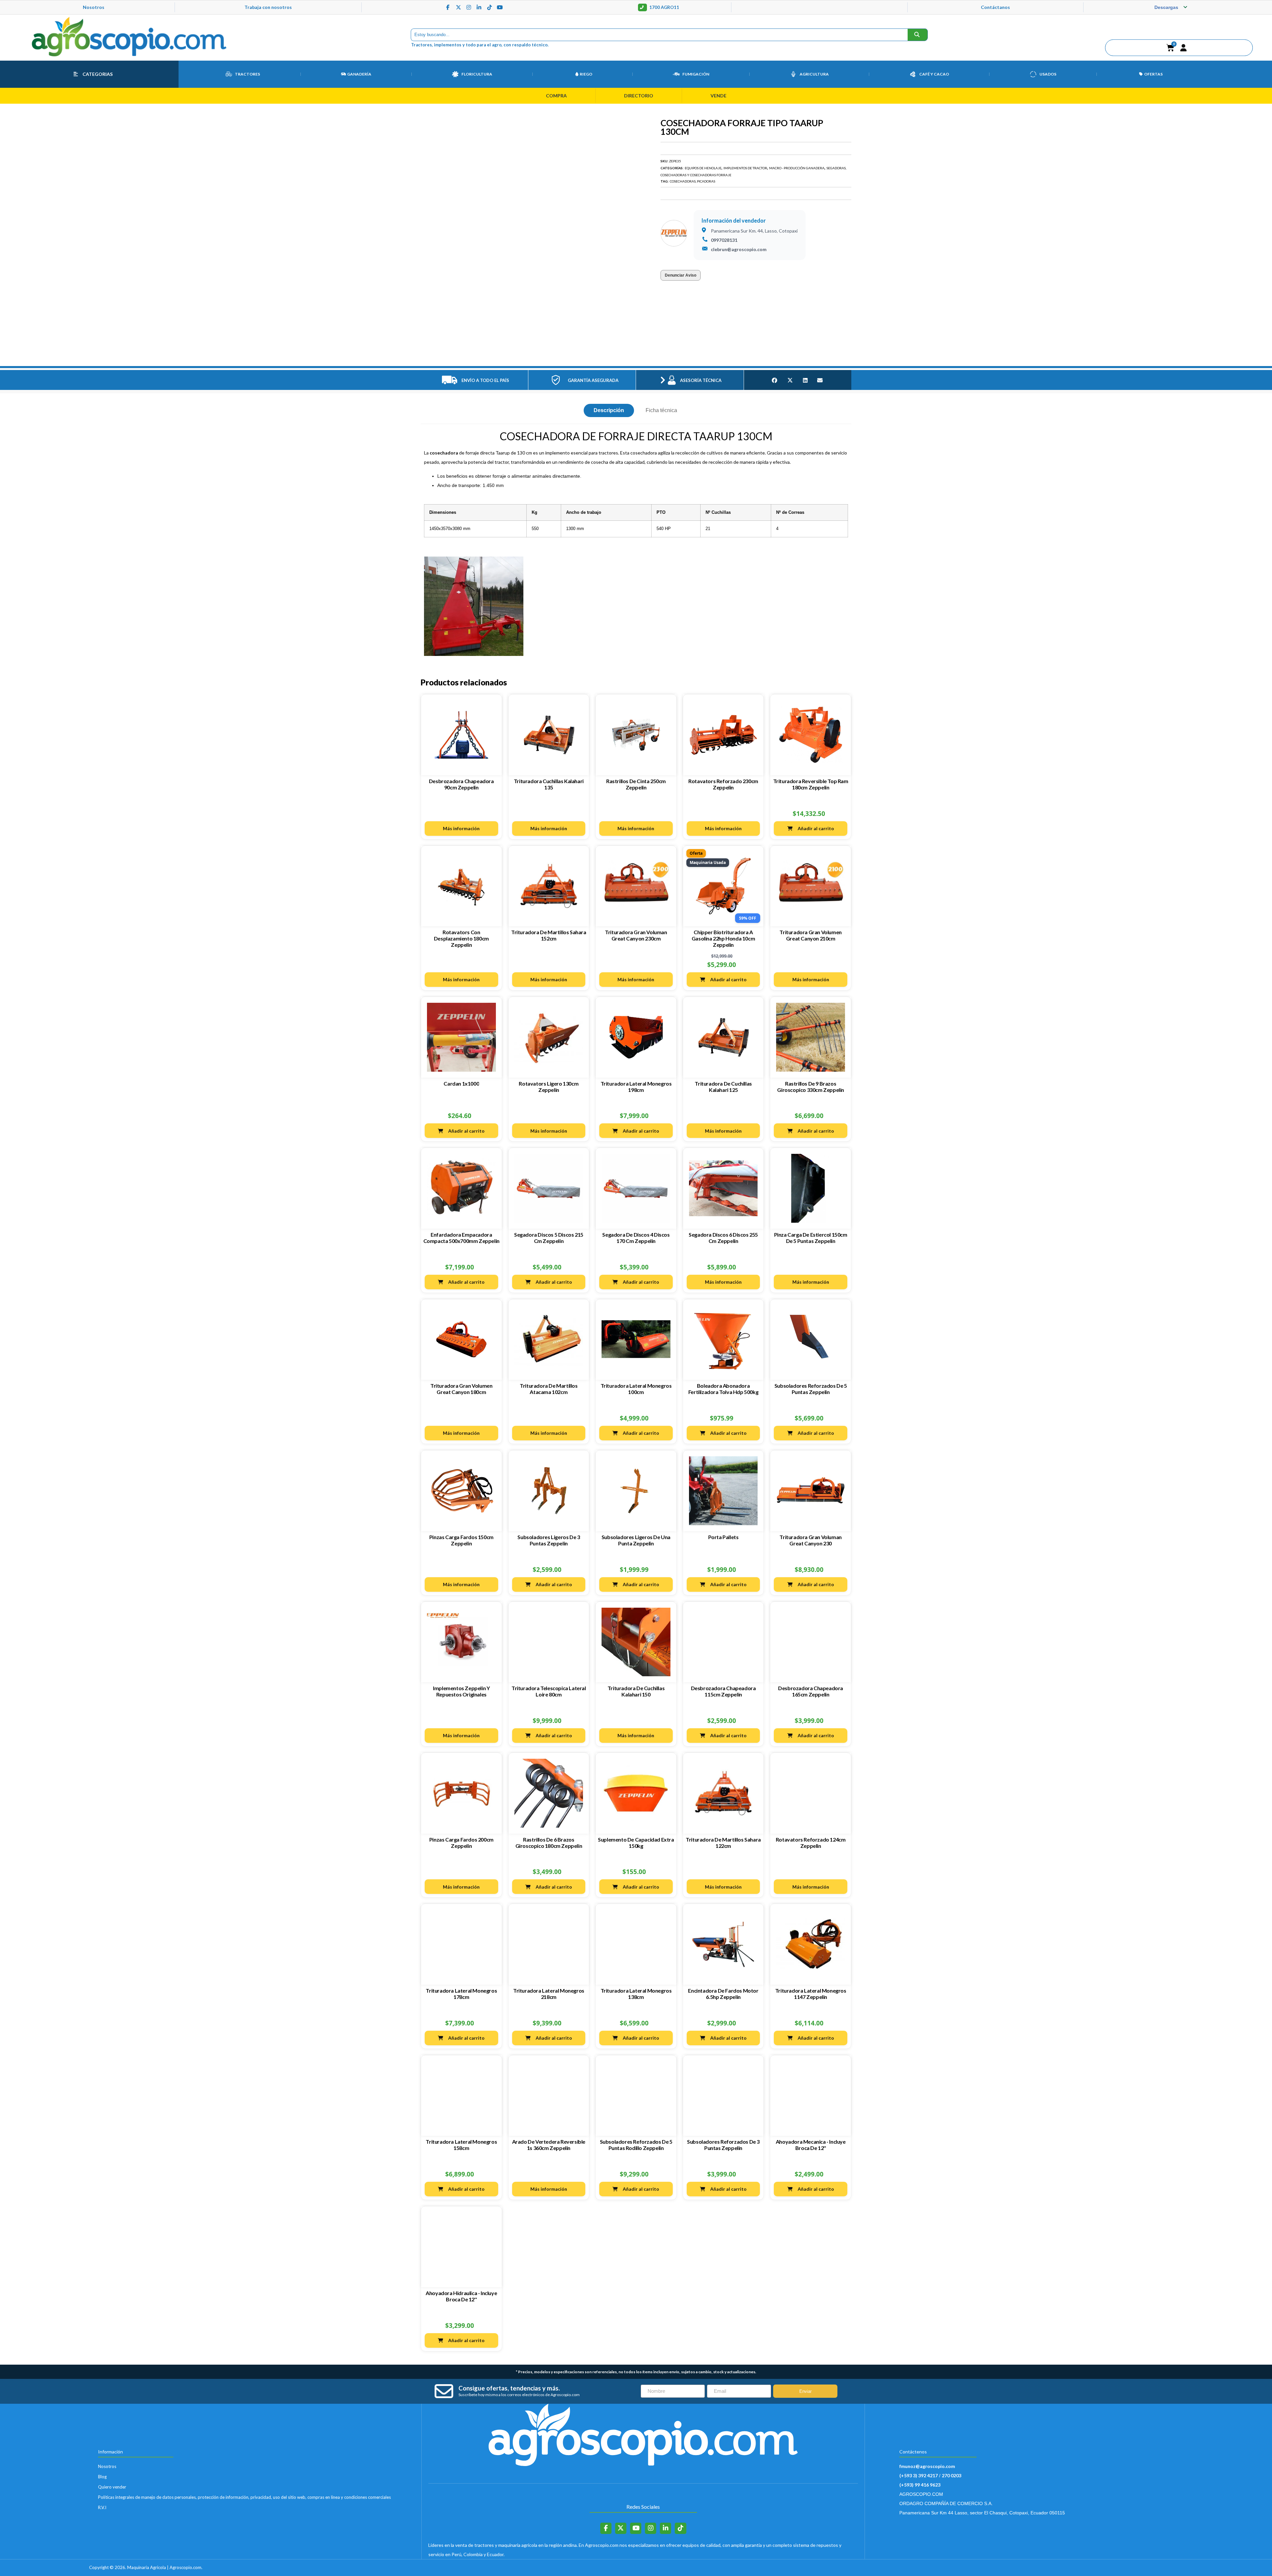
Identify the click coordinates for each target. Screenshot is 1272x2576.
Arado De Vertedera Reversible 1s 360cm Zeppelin (549, 2097)
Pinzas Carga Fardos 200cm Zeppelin (461, 1794)
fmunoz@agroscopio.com (927, 2418)
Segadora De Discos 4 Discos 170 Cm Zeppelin (636, 1190)
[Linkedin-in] (479, 8)
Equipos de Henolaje (703, 169)
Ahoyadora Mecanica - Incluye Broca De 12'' (811, 2097)
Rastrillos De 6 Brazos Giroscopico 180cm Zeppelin (549, 1794)
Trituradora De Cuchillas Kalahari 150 (636, 1643)
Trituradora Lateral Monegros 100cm (636, 1341)
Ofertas (1153, 75)
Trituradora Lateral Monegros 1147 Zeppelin (811, 1946)
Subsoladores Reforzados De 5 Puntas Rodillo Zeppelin (636, 2097)
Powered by (1131, 2509)
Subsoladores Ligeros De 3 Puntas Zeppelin (549, 1492)
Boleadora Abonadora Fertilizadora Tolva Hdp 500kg (723, 1341)
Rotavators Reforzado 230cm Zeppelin (723, 736)
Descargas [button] (1166, 8)
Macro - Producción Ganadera (797, 169)
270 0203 (952, 2427)
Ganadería (359, 75)
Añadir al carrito (816, 780)
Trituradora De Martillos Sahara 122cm (723, 1794)
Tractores (247, 75)
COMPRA (556, 97)
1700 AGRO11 (664, 8)
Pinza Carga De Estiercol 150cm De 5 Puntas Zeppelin (811, 1190)
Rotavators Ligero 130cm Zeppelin (549, 1038)
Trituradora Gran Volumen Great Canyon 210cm (810, 887)
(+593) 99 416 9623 (920, 2437)
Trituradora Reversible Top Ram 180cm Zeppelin (811, 736)
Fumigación (696, 75)
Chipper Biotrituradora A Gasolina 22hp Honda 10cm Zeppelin (723, 890)
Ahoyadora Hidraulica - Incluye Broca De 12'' (461, 2248)
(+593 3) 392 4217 (919, 2427)
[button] (1184, 49)
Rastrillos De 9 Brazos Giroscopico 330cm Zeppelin (811, 1038)
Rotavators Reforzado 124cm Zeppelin (811, 1794)
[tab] (609, 362)
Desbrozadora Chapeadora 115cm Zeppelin (723, 1643)
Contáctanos (995, 8)
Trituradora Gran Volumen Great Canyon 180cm (461, 1341)
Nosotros (94, 8)
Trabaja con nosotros (268, 8)
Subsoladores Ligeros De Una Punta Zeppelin (636, 1492)
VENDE (718, 97)
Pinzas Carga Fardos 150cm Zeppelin (461, 1492)
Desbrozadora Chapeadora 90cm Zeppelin (461, 736)
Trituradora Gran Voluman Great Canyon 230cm (636, 887)
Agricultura (814, 75)
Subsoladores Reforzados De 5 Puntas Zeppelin (811, 1341)
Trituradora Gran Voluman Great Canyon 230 (810, 1492)
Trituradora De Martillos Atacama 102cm (549, 1341)
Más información (461, 780)
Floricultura (477, 75)
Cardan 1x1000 (461, 1035)
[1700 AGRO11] (642, 8)
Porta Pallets (723, 1489)
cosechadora (444, 405)
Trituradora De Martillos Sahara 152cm (549, 887)
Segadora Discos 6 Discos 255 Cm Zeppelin (723, 1190)
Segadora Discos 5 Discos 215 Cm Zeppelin (549, 1190)
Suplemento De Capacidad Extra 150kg (636, 1794)
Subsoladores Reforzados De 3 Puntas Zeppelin (723, 2097)
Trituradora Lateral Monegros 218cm (549, 1946)
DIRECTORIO (639, 97)
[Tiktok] (490, 8)
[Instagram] (469, 8)
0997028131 (724, 241)
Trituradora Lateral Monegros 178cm (461, 1946)
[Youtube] (500, 8)
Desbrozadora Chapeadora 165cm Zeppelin (811, 1643)
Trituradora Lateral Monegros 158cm (461, 2097)
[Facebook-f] (448, 8)
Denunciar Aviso (681, 277)
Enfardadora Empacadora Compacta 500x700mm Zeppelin (461, 1190)
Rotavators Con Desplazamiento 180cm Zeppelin (461, 890)
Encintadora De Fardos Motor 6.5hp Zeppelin (723, 1946)
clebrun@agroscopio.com (739, 251)
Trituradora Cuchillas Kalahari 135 (549, 736)
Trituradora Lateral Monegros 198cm (636, 1038)
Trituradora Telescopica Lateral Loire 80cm (549, 1643)
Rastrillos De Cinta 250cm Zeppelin (636, 736)
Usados (1048, 75)
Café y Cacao (934, 75)
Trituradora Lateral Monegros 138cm (636, 1946)
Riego (586, 75)
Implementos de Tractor (745, 169)
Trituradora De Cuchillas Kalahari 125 (723, 1038)
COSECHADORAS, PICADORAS (692, 183)
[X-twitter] (458, 8)
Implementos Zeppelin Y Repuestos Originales (461, 1643)
